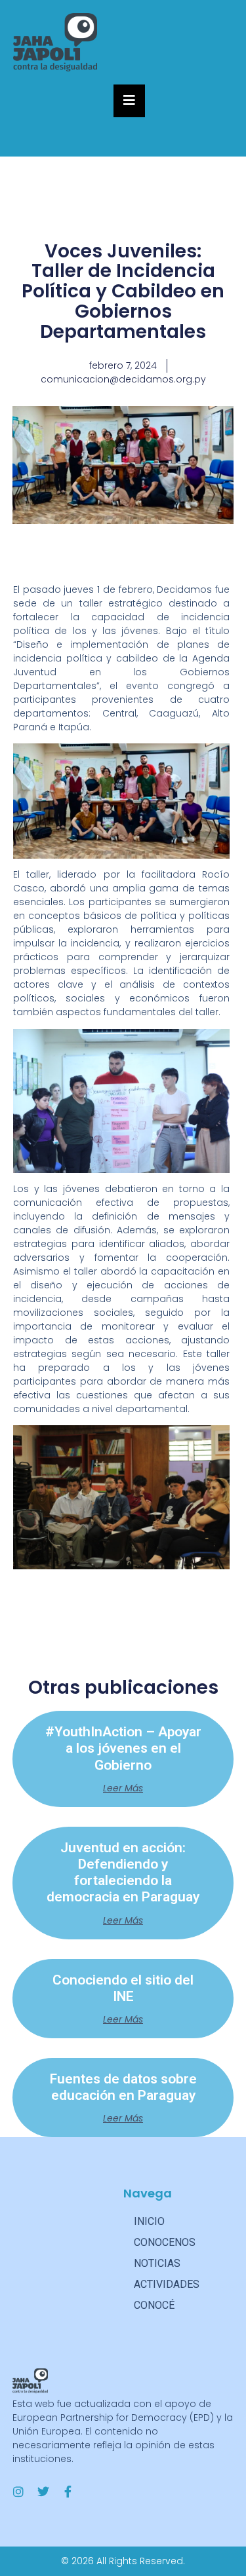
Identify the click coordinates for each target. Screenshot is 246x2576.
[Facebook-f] (68, 2492)
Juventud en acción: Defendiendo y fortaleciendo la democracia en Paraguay (123, 1873)
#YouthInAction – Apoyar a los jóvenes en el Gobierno (123, 1748)
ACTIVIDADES (167, 2284)
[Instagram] (18, 2492)
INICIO (149, 2221)
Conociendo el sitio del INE (123, 1988)
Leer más (123, 1788)
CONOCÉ (154, 2305)
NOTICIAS (157, 2263)
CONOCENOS (165, 2242)
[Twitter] (43, 2492)
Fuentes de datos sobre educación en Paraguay (123, 2087)
